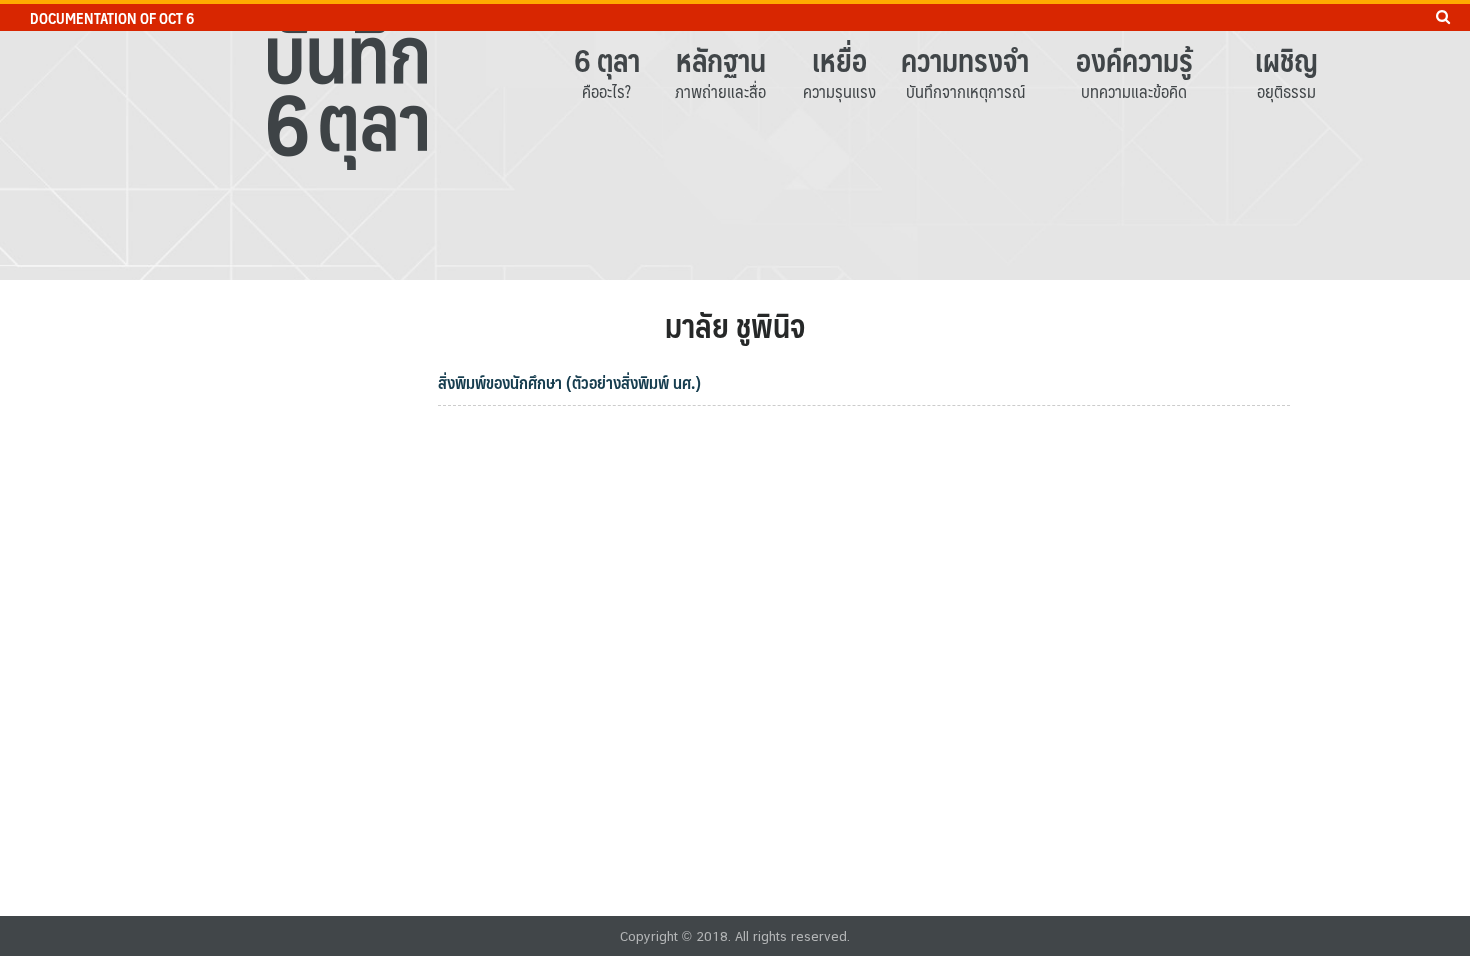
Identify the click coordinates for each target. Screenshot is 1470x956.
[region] (735, 140)
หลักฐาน (721, 59)
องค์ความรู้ (1134, 59)
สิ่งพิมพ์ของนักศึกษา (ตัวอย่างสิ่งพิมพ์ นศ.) (569, 382)
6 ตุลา (607, 59)
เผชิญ (1286, 59)
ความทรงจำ (965, 59)
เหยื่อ (839, 59)
